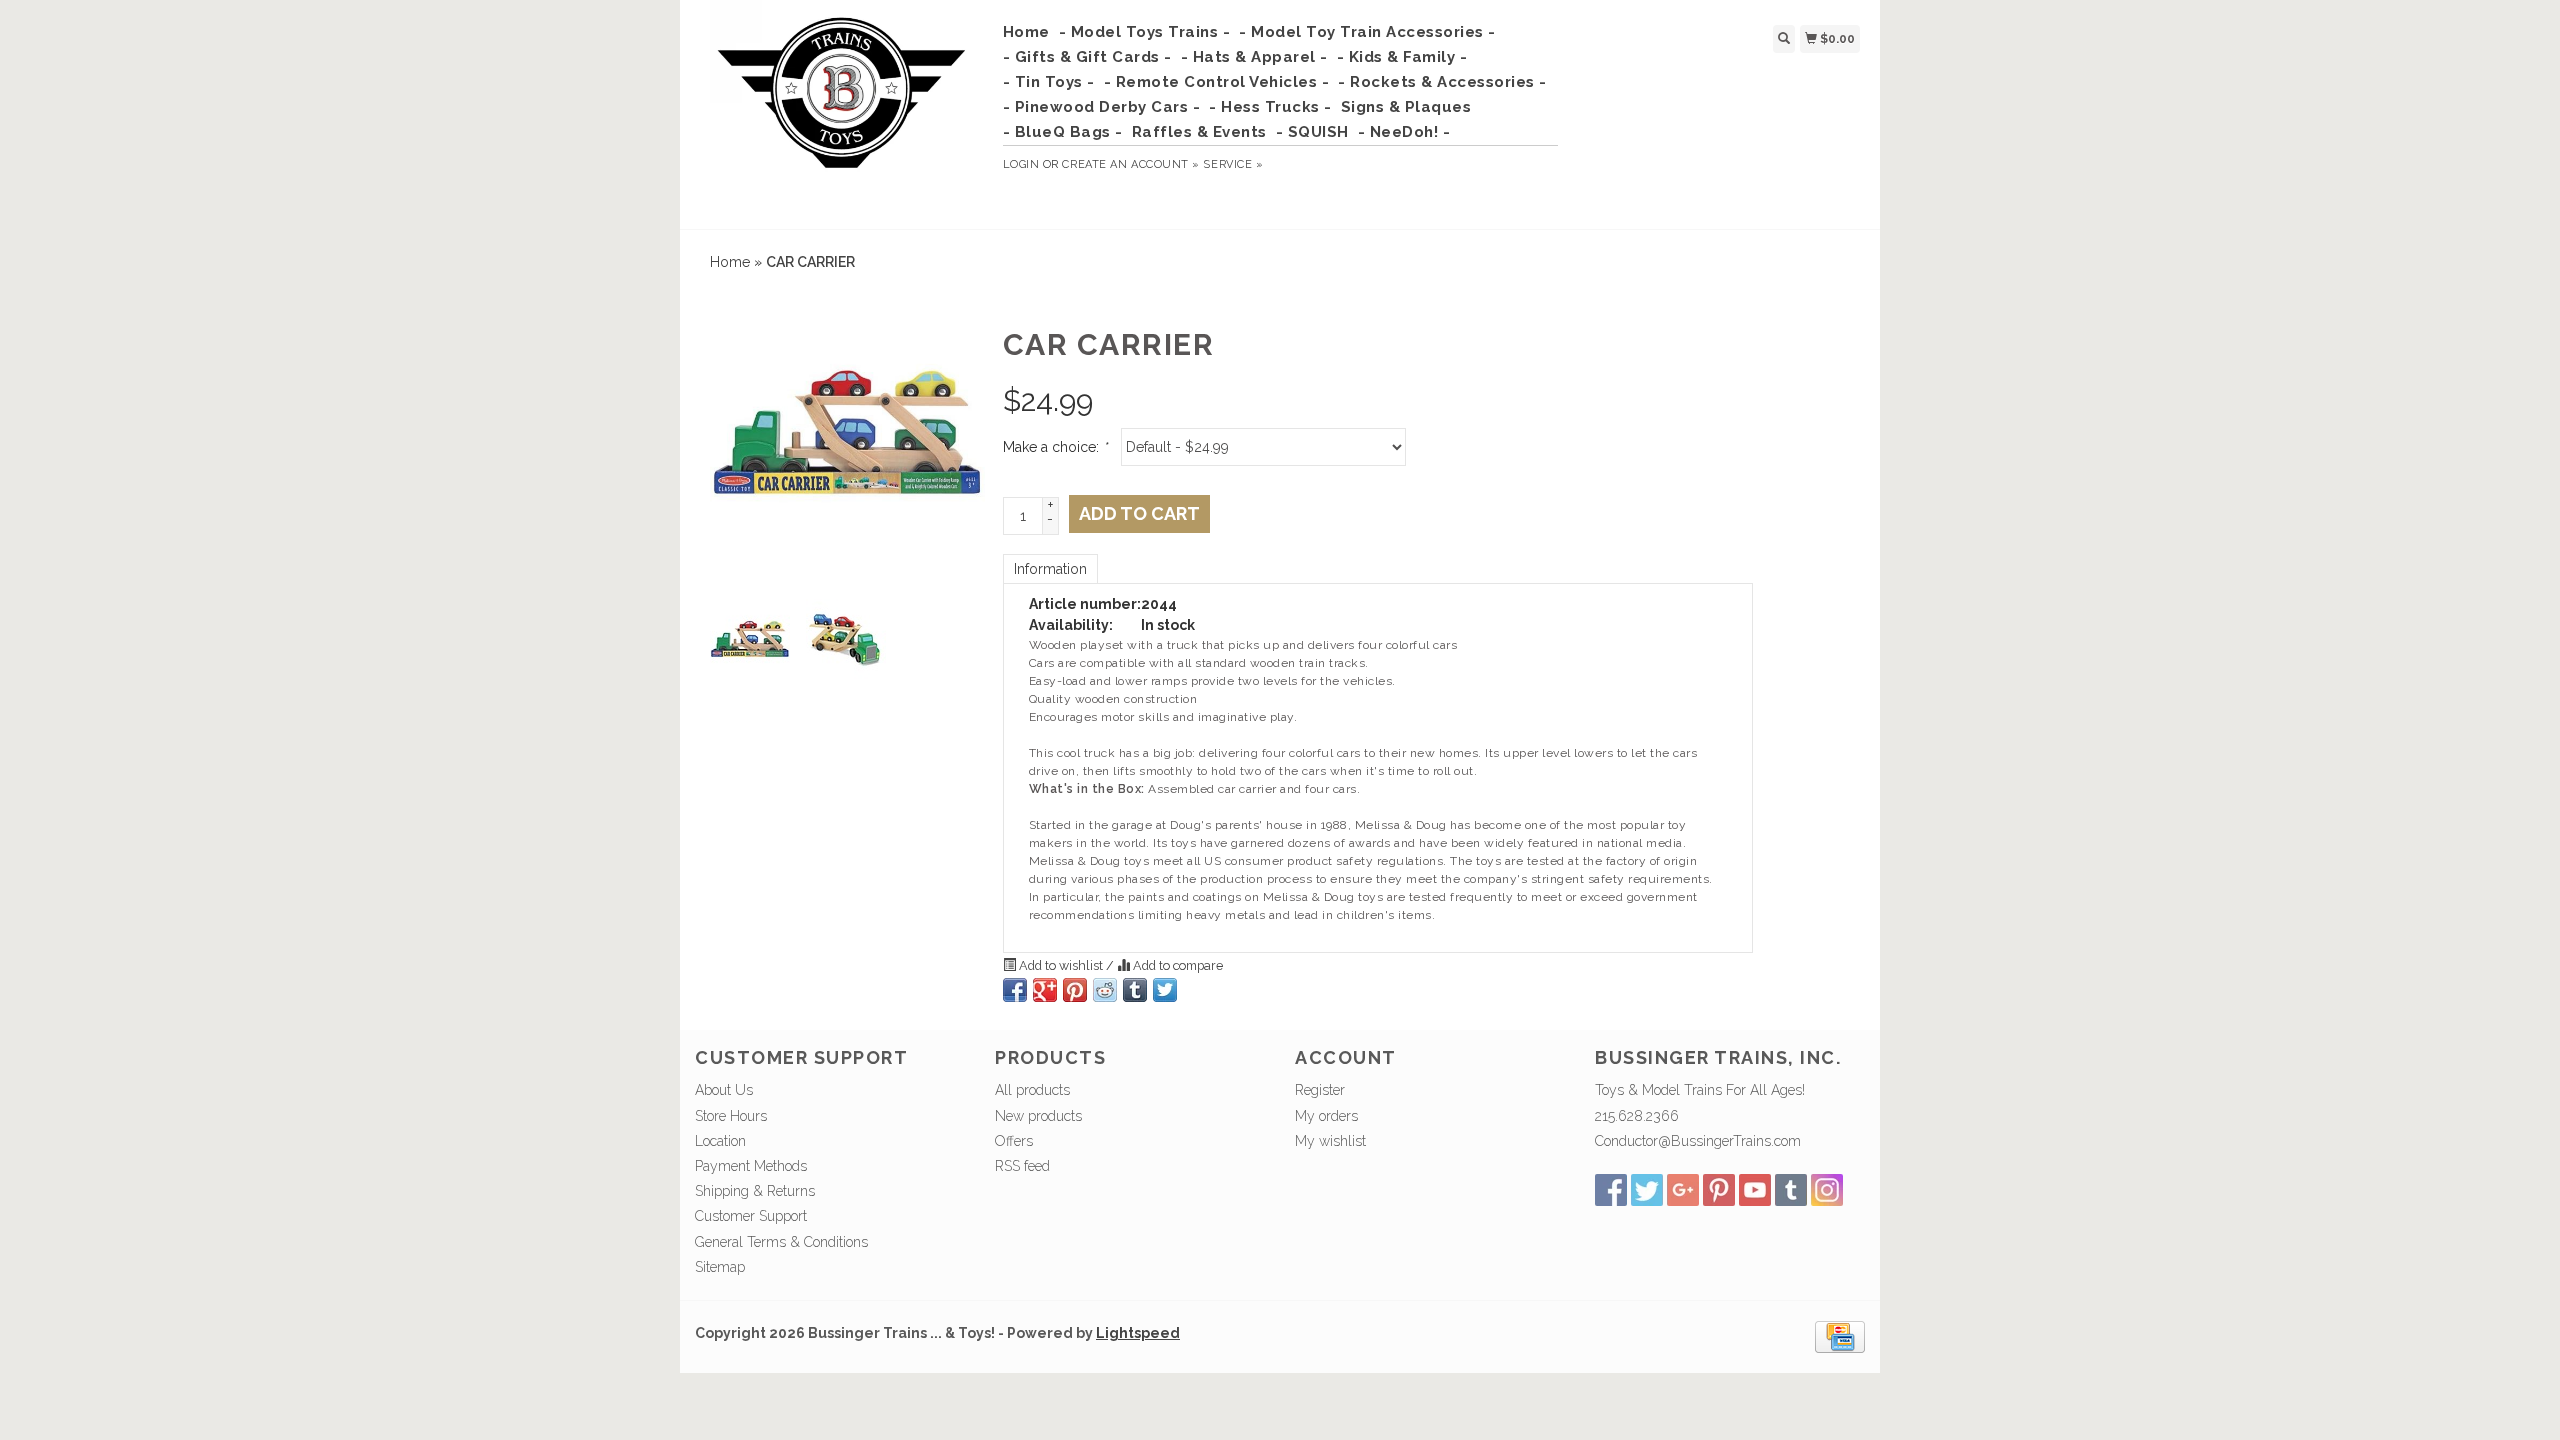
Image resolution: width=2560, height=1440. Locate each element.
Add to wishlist (1061, 965)
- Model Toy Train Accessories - (1367, 32)
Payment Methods (751, 1166)
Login (1021, 164)
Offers (1014, 1141)
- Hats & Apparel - (1254, 57)
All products (1032, 1090)
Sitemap (720, 1267)
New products (1038, 1116)
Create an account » (1130, 164)
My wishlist (1330, 1141)
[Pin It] (1075, 990)
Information (1050, 569)
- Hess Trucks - (1270, 107)
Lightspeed (1138, 1333)
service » (1233, 164)
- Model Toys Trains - (1145, 32)
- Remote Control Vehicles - (1217, 82)
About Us (724, 1090)
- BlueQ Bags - (1063, 132)
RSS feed (1022, 1166)
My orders (1326, 1116)
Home (1026, 32)
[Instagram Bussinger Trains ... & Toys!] (1827, 1190)
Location (720, 1141)
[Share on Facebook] (1015, 990)
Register (1320, 1090)
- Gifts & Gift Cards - (1087, 57)
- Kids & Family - (1402, 57)
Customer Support (751, 1216)
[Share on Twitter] (1165, 990)
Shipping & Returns (755, 1191)
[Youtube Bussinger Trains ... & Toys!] (1755, 1190)
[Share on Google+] (1045, 990)
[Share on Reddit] (1105, 990)
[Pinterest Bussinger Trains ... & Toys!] (1719, 1190)
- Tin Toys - (1049, 82)
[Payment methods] (1840, 1336)
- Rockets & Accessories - (1442, 82)
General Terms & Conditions (781, 1242)
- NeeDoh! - (1404, 132)
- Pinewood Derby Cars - (1102, 107)
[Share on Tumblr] (1135, 990)
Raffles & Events (1199, 132)
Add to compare (1176, 965)
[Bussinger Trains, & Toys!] (841, 112)
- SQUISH (1312, 132)
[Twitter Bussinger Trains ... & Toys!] (1647, 1190)
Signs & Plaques (1406, 107)
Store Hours (731, 1116)
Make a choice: (1055, 447)
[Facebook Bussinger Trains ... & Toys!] (1611, 1190)
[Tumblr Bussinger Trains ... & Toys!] (1791, 1190)
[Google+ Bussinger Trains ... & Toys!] (1683, 1190)
